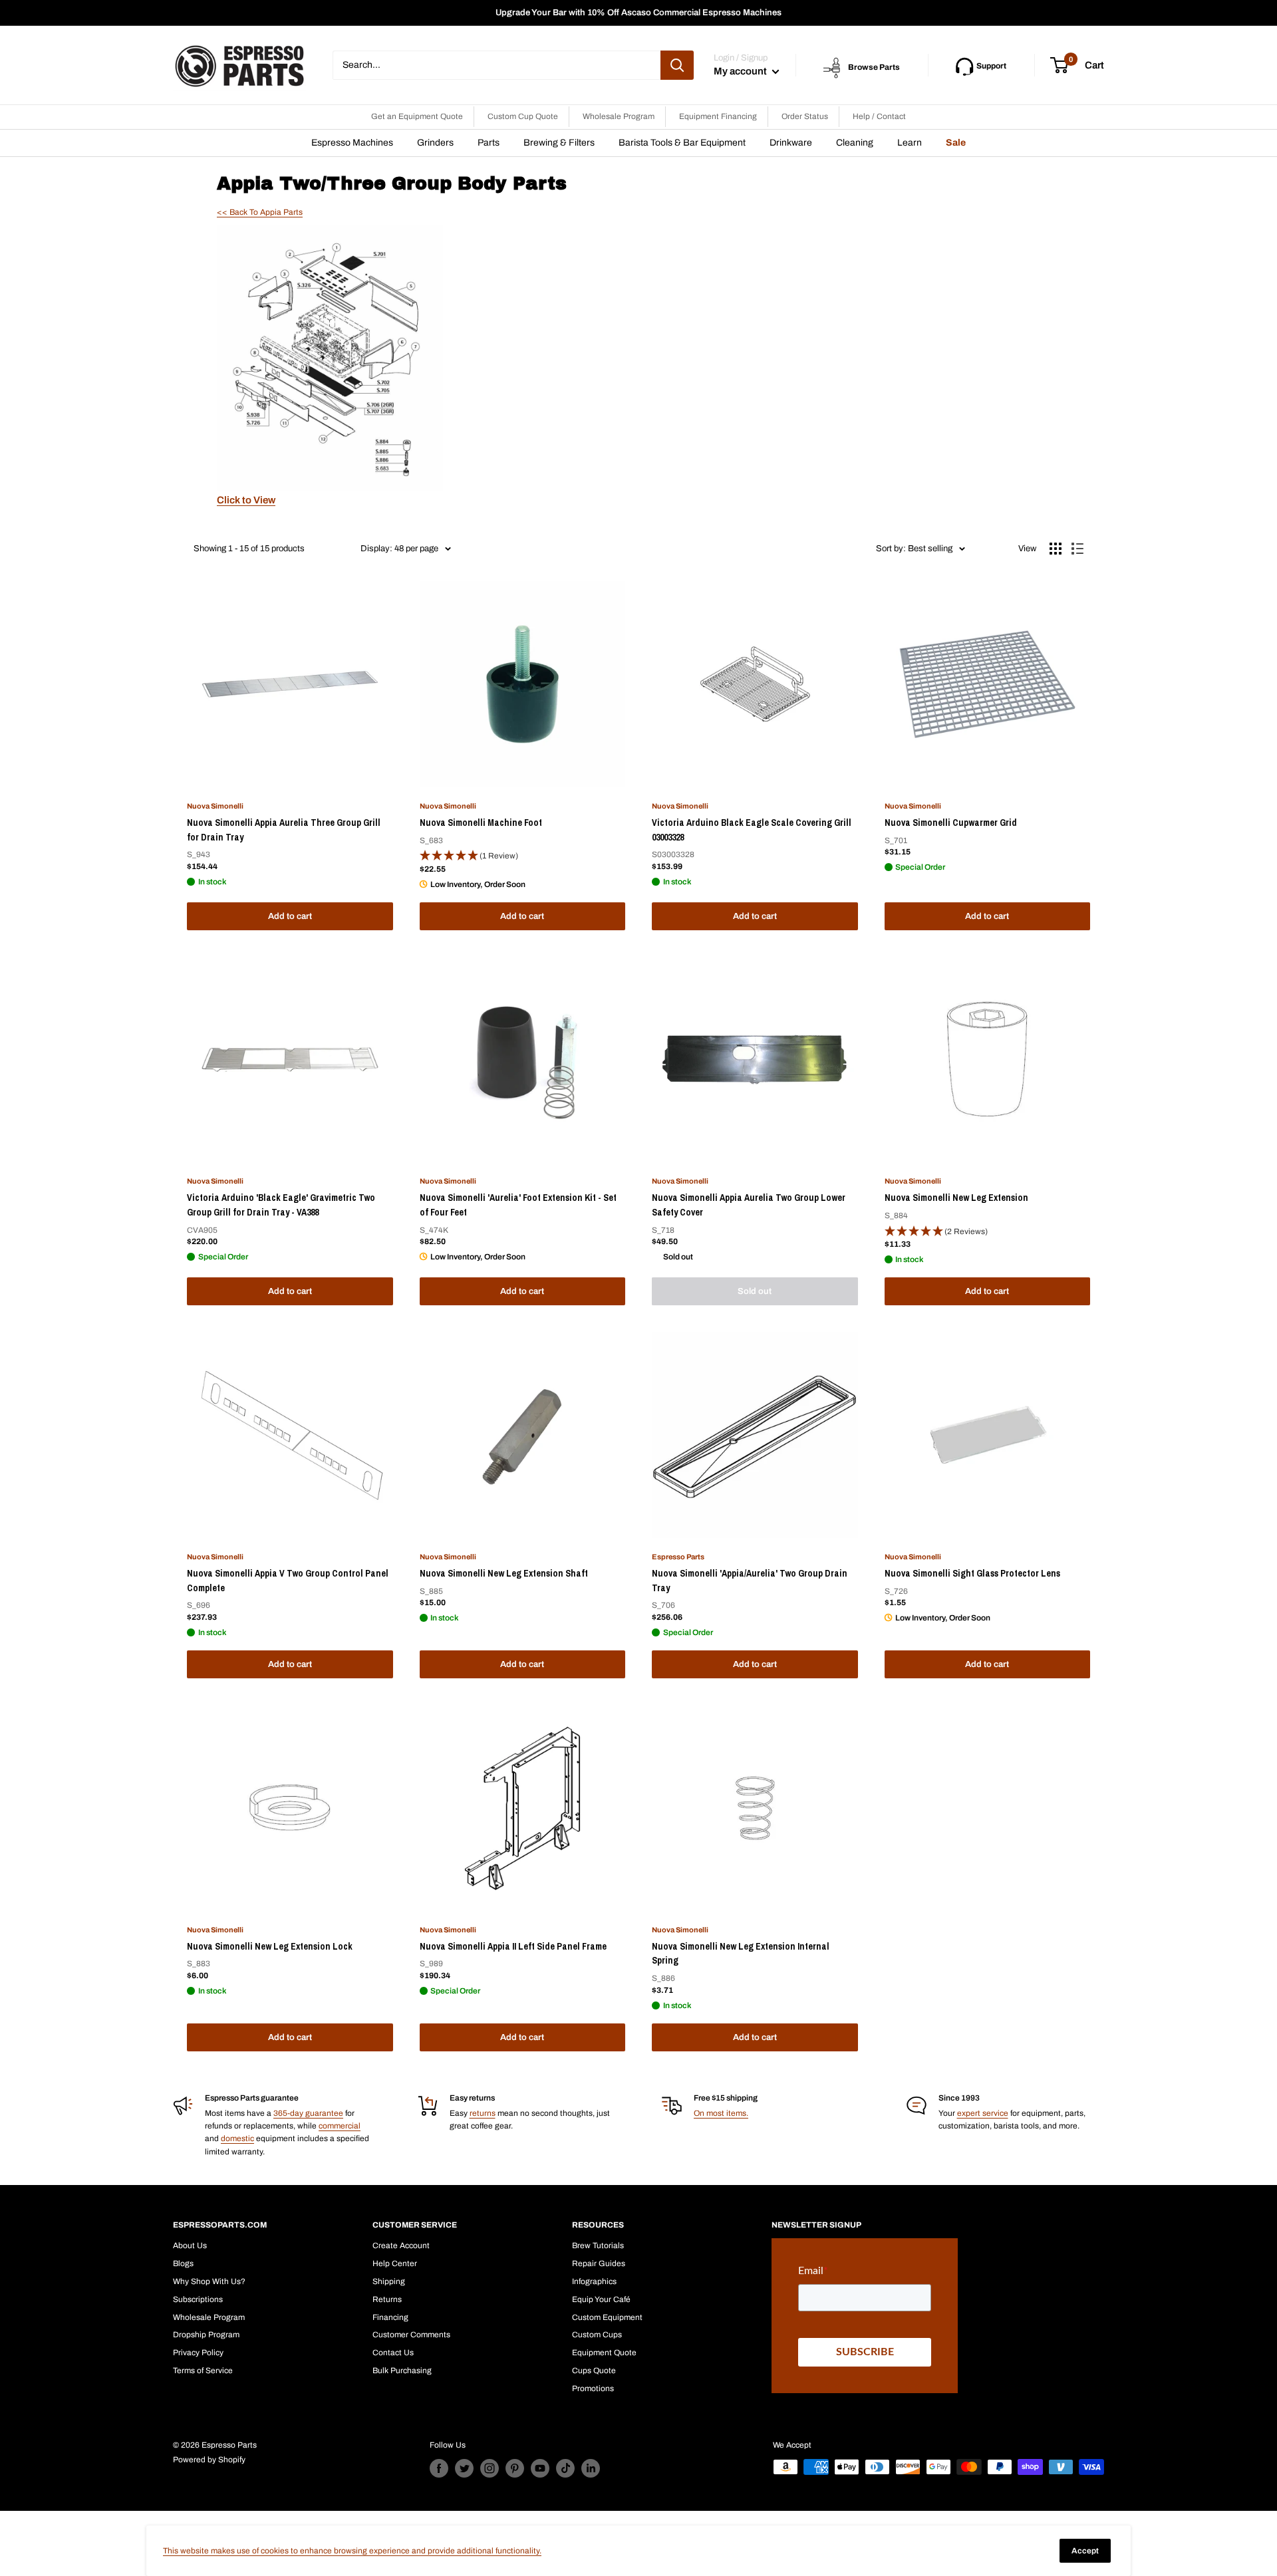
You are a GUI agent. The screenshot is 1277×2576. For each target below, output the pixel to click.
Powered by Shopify (209, 2460)
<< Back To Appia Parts (260, 212)
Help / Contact (879, 116)
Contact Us (393, 2353)
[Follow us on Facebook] (439, 2468)
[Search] (677, 65)
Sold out (755, 1291)
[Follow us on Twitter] (464, 2468)
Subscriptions (198, 2299)
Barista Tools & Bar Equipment (682, 143)
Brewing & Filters (559, 143)
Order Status (805, 116)
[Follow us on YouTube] (540, 2468)
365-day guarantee (308, 2113)
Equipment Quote (604, 2353)
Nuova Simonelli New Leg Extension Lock (270, 1946)
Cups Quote (594, 2371)
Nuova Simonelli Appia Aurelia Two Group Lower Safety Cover (749, 1205)
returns (483, 2113)
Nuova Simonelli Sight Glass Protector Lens (972, 1573)
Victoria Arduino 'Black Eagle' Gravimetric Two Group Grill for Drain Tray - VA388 (281, 1205)
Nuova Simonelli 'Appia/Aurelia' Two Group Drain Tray (750, 1581)
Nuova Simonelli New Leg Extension (956, 1198)
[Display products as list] (1077, 549)
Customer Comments (411, 2335)
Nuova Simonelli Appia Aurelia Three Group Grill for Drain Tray (284, 830)
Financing (390, 2317)
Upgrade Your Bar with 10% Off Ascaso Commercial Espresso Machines (638, 13)
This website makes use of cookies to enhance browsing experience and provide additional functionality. (352, 2551)
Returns (387, 2299)
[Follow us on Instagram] (490, 2468)
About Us (190, 2246)
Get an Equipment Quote (417, 116)
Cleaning (855, 143)
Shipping (389, 2281)
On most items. (721, 2113)
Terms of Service (203, 2371)
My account (741, 71)
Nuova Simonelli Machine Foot (481, 823)
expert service (983, 2113)
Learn (910, 143)
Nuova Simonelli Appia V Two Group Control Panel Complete (288, 1581)
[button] (523, 856)
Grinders (435, 143)
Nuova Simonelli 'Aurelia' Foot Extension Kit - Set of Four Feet (518, 1205)
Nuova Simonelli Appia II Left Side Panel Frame (513, 1946)
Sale (956, 143)
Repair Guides (599, 2263)
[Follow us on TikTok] (565, 2468)
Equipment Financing (718, 116)
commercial (340, 2126)
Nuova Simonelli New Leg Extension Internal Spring (741, 1954)
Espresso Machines (352, 143)
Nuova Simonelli (215, 806)
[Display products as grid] (1056, 549)
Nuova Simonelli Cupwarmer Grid (951, 823)
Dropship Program (206, 2335)
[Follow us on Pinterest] (515, 2468)
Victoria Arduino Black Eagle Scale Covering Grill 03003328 (752, 830)
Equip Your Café (601, 2299)
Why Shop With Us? (209, 2281)
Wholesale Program (619, 116)
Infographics (594, 2281)
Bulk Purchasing (402, 2371)
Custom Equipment (607, 2317)
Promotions (593, 2388)
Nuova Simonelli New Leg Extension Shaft (504, 1573)
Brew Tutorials (598, 2246)
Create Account (401, 2246)
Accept (1085, 2551)
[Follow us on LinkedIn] (591, 2468)
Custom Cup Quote (523, 116)
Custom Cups (597, 2335)
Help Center (395, 2263)
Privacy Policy (198, 2353)
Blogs (183, 2263)
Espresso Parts (678, 1557)
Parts (489, 143)
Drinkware (791, 143)
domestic (237, 2138)
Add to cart (290, 916)
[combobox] (497, 65)
